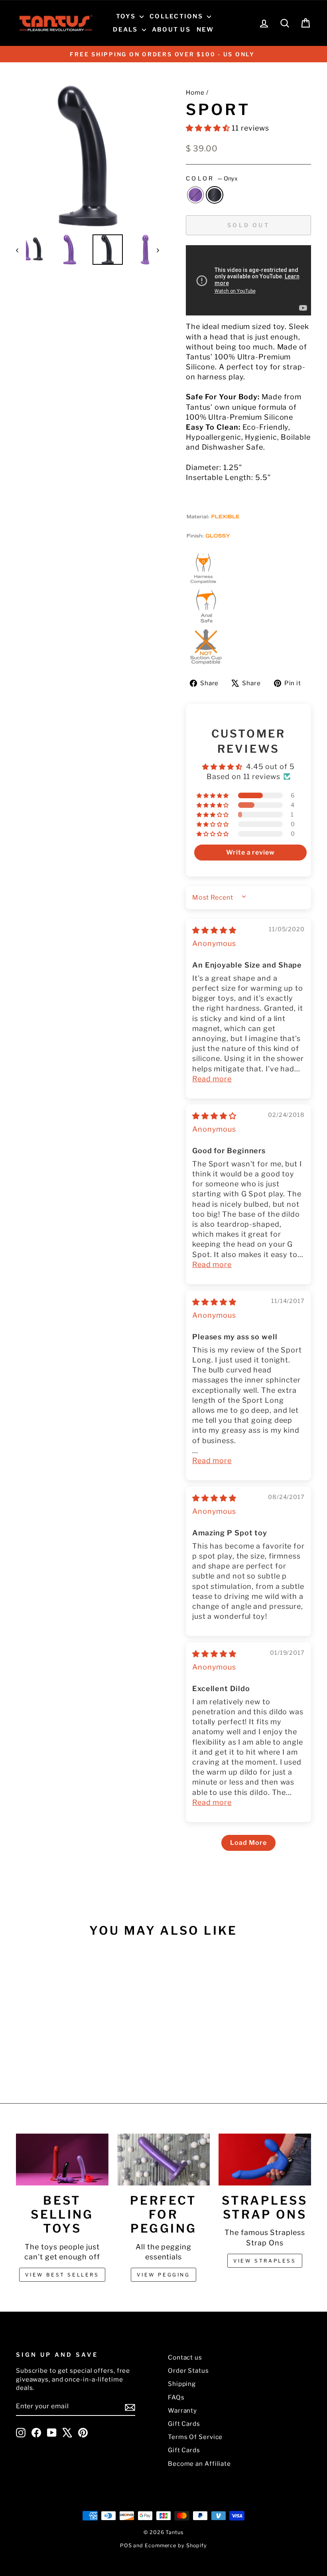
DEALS (126, 30)
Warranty (182, 2410)
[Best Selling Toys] (62, 2160)
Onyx (215, 195)
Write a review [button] (250, 852)
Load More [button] (248, 1843)
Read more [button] (212, 1079)
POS (126, 2545)
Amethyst (195, 195)
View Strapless (265, 2261)
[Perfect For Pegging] (163, 2160)
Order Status (188, 2371)
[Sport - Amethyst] (44, 2056)
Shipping (182, 2384)
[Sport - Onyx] (55, 2056)
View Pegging (163, 2275)
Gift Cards (184, 2424)
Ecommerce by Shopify (176, 2545)
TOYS (127, 16)
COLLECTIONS (177, 16)
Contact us (185, 2357)
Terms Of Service (195, 2437)
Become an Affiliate (199, 2464)
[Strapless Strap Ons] (265, 2160)
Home (195, 92)
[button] (209, 128)
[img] (214, 930)
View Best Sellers (62, 2275)
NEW (205, 30)
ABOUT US (171, 30)
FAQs (176, 2397)
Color (212, 178)
